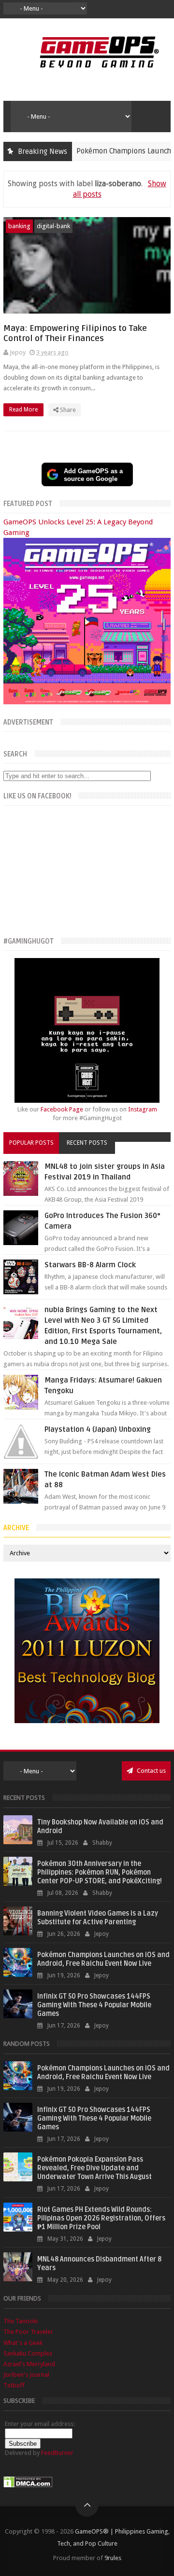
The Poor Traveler (28, 2332)
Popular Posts (31, 1143)
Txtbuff (14, 2385)
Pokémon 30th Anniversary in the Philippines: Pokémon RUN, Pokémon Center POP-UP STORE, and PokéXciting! (100, 1872)
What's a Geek (23, 2343)
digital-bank (53, 226)
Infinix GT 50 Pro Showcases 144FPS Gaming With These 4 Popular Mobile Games (94, 2005)
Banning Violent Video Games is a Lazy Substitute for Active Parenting (98, 1918)
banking (19, 226)
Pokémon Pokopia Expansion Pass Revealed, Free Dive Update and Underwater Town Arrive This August (94, 2168)
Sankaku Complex (28, 2353)
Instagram (143, 1109)
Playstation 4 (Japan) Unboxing (98, 1429)
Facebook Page (62, 1109)
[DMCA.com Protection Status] (28, 2486)
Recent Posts (87, 1143)
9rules (113, 2558)
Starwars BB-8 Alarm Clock (90, 1265)
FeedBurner (57, 2453)
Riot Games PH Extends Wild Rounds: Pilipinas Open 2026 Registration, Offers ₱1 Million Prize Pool (101, 2218)
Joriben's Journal (26, 2375)
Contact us (151, 1771)
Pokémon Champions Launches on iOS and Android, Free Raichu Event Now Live (103, 1959)
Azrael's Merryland (29, 2364)
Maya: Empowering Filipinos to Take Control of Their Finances (75, 333)
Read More (24, 410)
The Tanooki (21, 2321)
